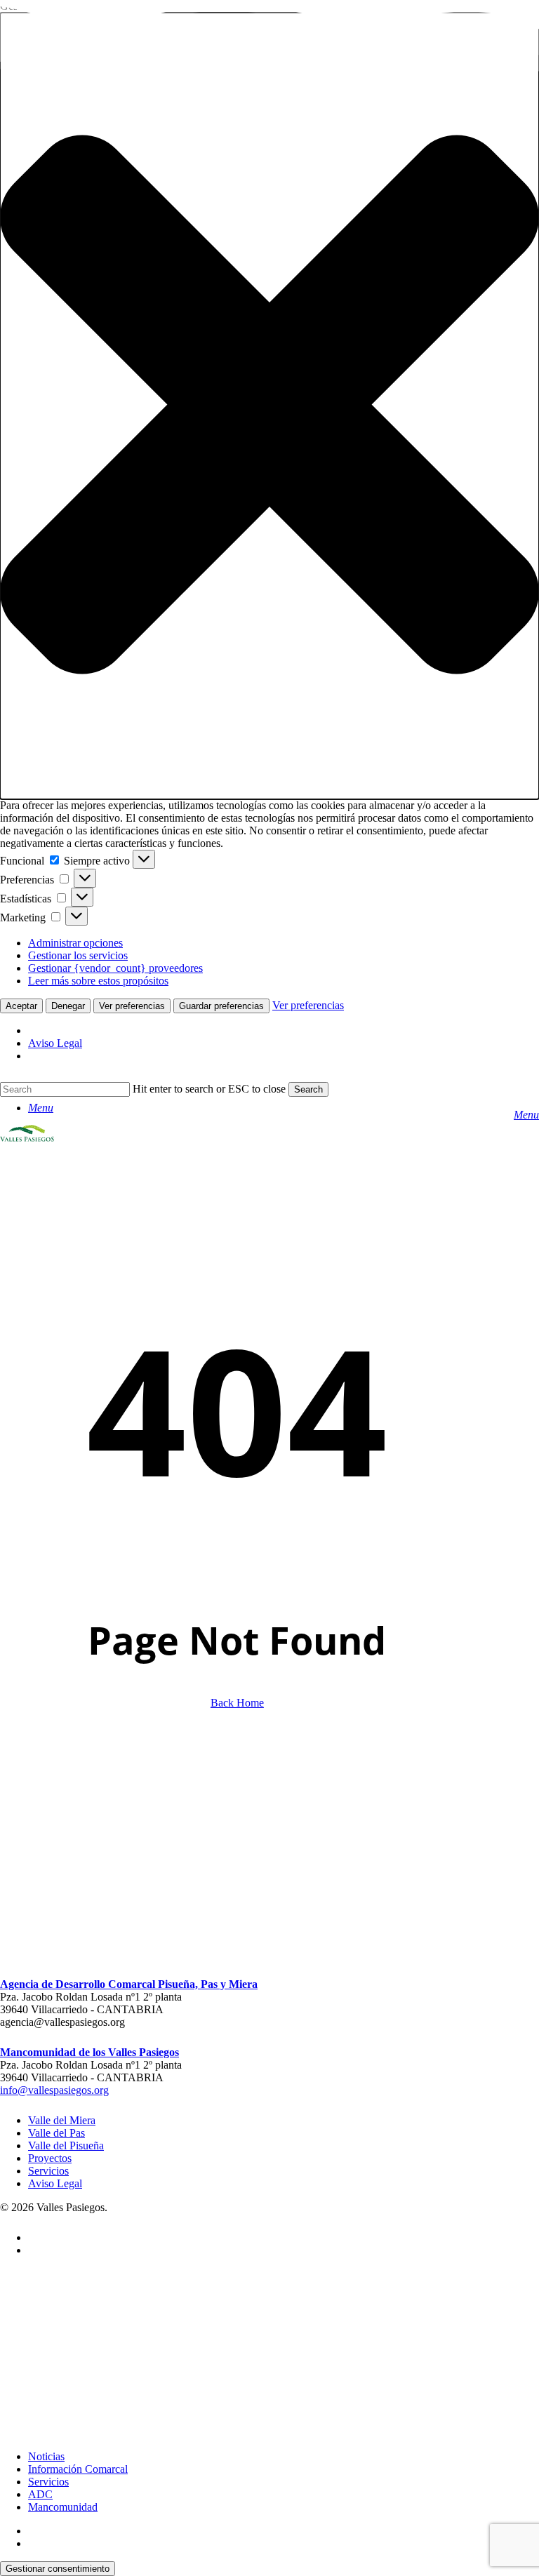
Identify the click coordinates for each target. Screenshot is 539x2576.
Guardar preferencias (221, 1006)
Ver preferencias (132, 1006)
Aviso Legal (55, 1043)
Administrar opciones (75, 943)
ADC (40, 2494)
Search (308, 1089)
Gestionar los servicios (78, 955)
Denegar (68, 1006)
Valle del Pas (56, 2133)
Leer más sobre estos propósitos (98, 981)
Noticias (46, 2456)
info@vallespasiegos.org (54, 2090)
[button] (269, 406)
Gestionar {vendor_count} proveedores (115, 968)
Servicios (48, 2171)
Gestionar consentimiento (58, 2569)
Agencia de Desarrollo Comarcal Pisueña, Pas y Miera (129, 1984)
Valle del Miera (62, 2120)
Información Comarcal (78, 2469)
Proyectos (50, 2158)
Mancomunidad (63, 2507)
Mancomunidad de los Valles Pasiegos (89, 2052)
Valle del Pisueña (66, 2145)
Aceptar (21, 1006)
